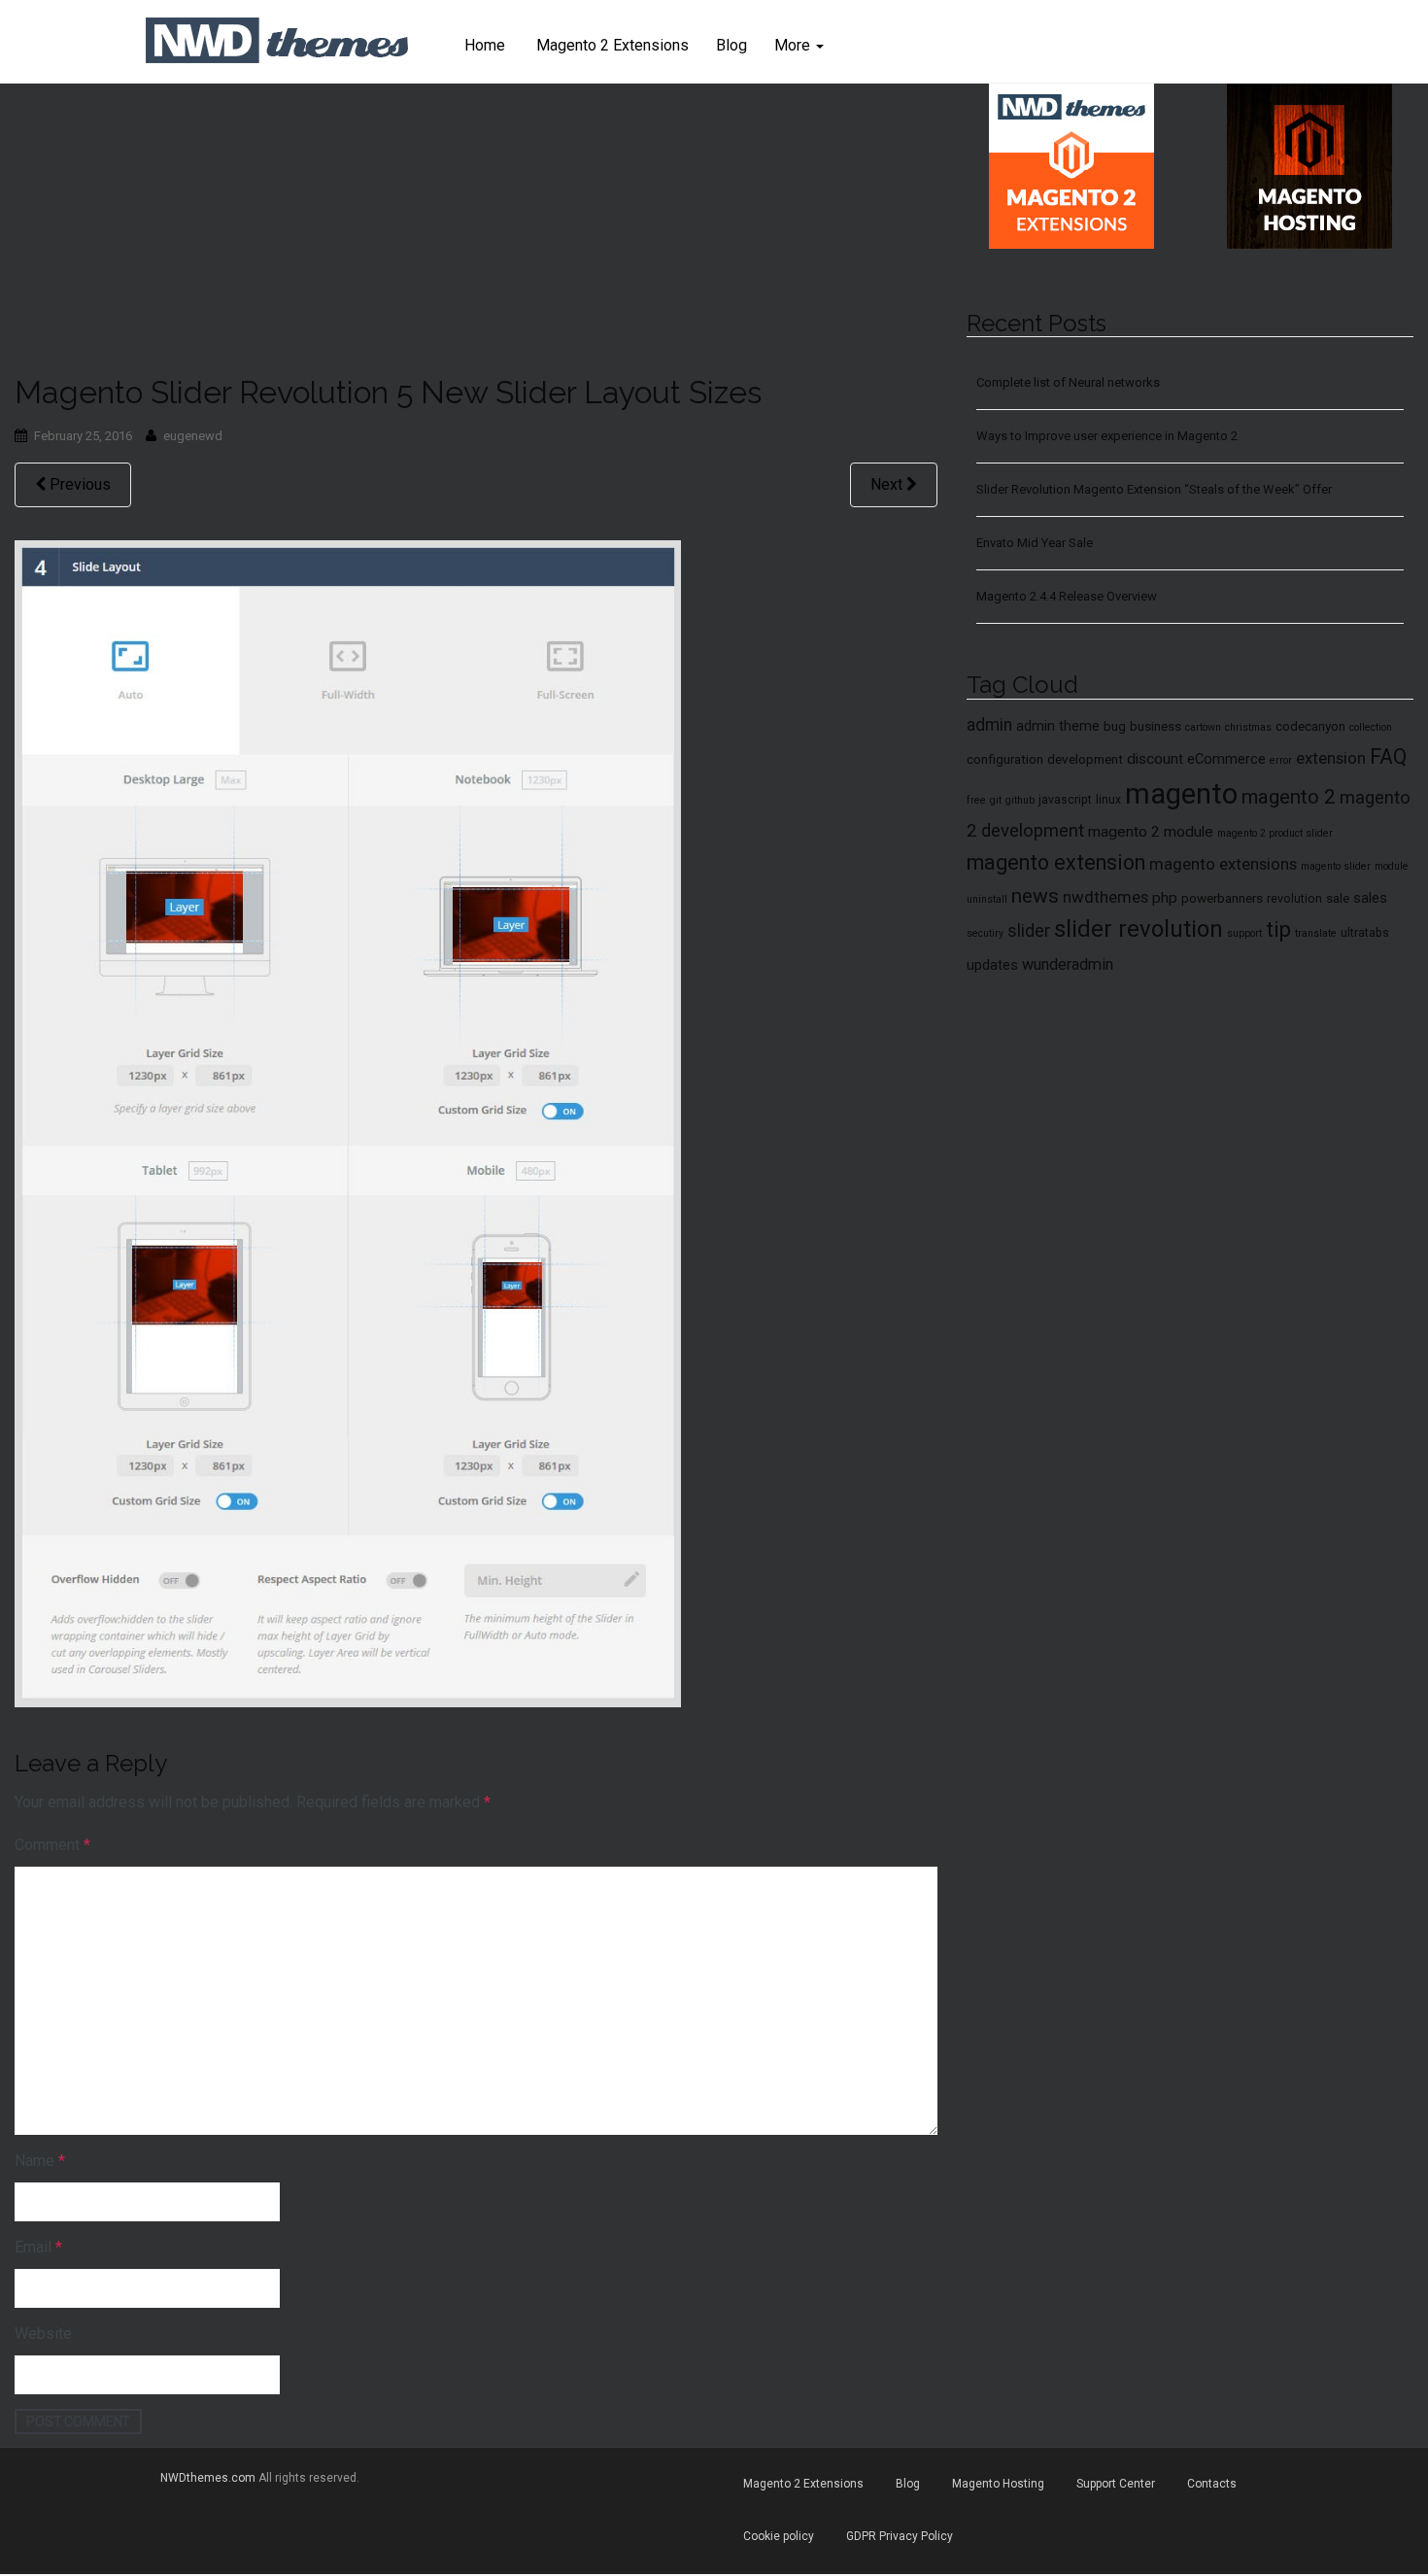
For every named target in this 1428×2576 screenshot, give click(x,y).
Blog (731, 45)
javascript (1065, 800)
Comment (52, 1845)
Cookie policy (779, 2536)
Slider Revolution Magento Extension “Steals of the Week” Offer (1154, 489)
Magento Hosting (998, 2484)
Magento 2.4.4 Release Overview (1067, 596)
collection (1371, 727)
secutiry (985, 933)
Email (38, 2247)
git (996, 800)
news (1035, 896)
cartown (1203, 727)
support (1244, 933)
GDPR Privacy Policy (900, 2536)
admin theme (1058, 726)
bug (1115, 726)
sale (1338, 898)
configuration (1005, 759)
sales (1370, 898)
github (1020, 800)
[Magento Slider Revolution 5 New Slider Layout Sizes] (348, 1122)
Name (40, 2161)
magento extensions (1223, 864)
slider (1029, 931)
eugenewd (193, 436)
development (1085, 759)
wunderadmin (1068, 964)
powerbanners (1222, 898)
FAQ (1388, 756)
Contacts (1212, 2484)
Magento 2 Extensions (611, 45)
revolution (1294, 899)
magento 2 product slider (1275, 833)
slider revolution (1139, 929)
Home (485, 45)
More (794, 45)
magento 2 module (1151, 832)
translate (1316, 933)
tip (1278, 929)
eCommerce (1226, 759)
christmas (1248, 727)
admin (989, 725)
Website (43, 2334)
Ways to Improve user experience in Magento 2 (1107, 436)
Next (888, 484)
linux (1108, 800)
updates (992, 965)
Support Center (1116, 2484)
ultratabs (1365, 933)
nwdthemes (1105, 897)
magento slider (1336, 866)
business (1156, 726)
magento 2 (1289, 797)
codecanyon (1310, 726)
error (1281, 760)
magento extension (1056, 862)
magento (1181, 794)
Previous (78, 484)
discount (1155, 759)
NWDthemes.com (208, 2478)
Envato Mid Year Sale (1035, 543)
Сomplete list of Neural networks (1068, 382)
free (976, 800)
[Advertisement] (476, 229)
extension (1331, 758)
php (1165, 898)
